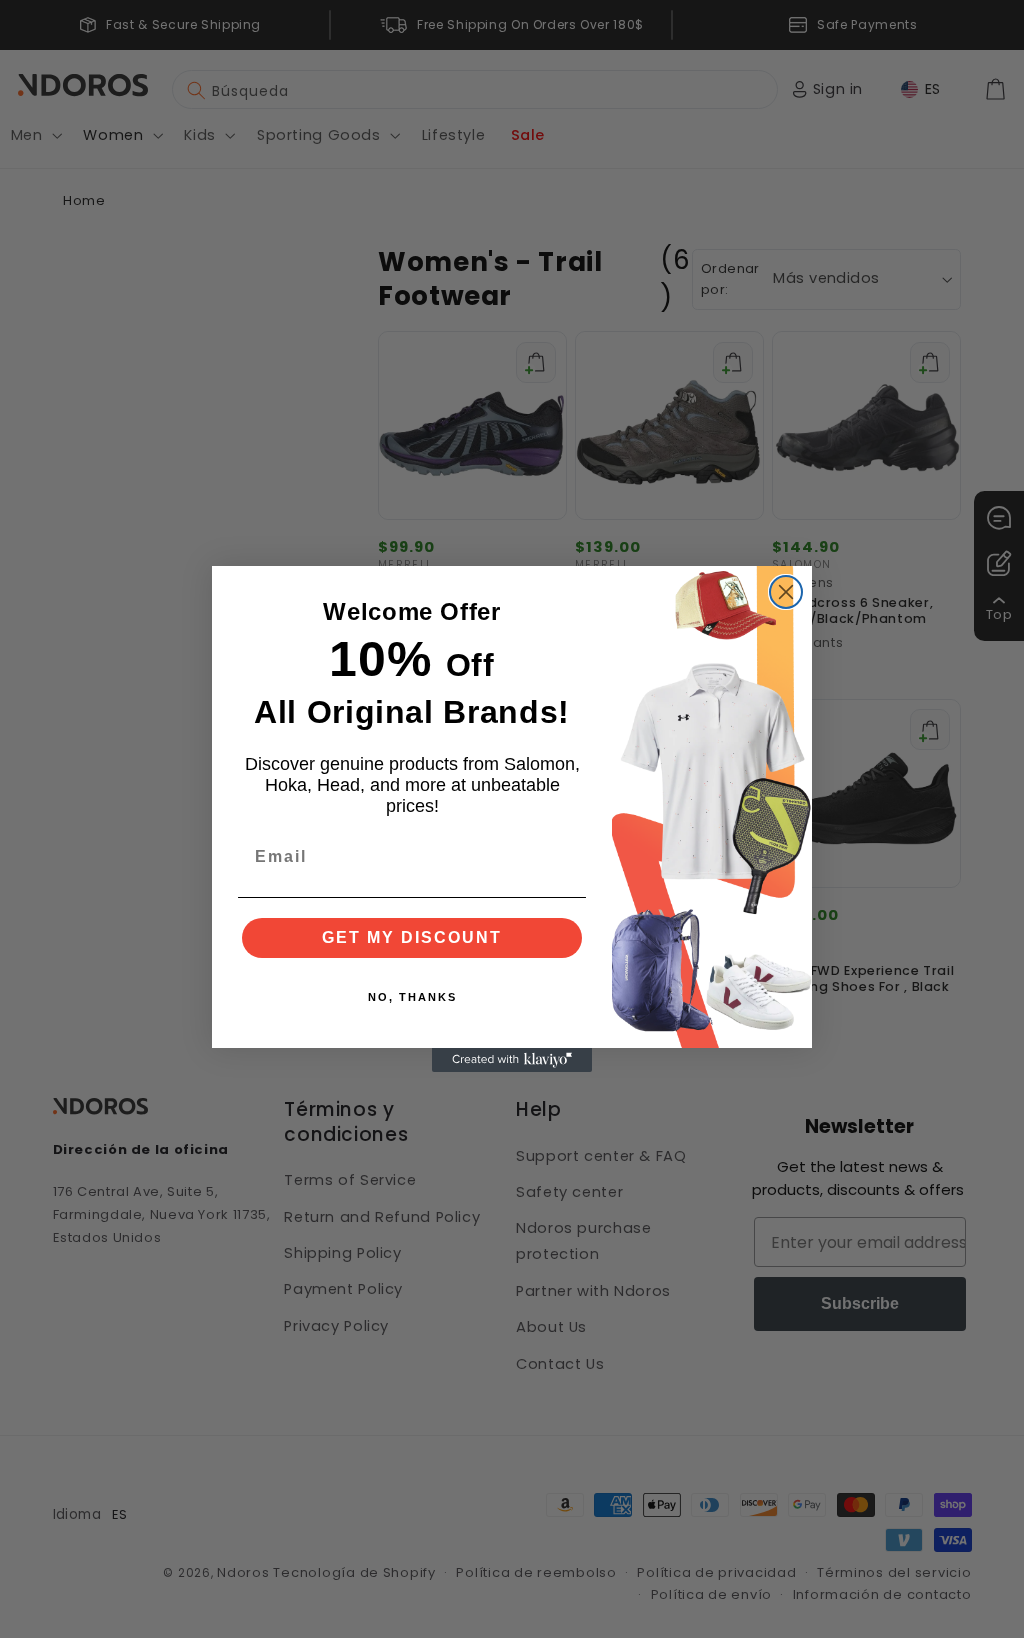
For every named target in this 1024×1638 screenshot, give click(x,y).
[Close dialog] (786, 592)
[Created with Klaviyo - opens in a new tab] (512, 1060)
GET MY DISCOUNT (412, 937)
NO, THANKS (412, 997)
